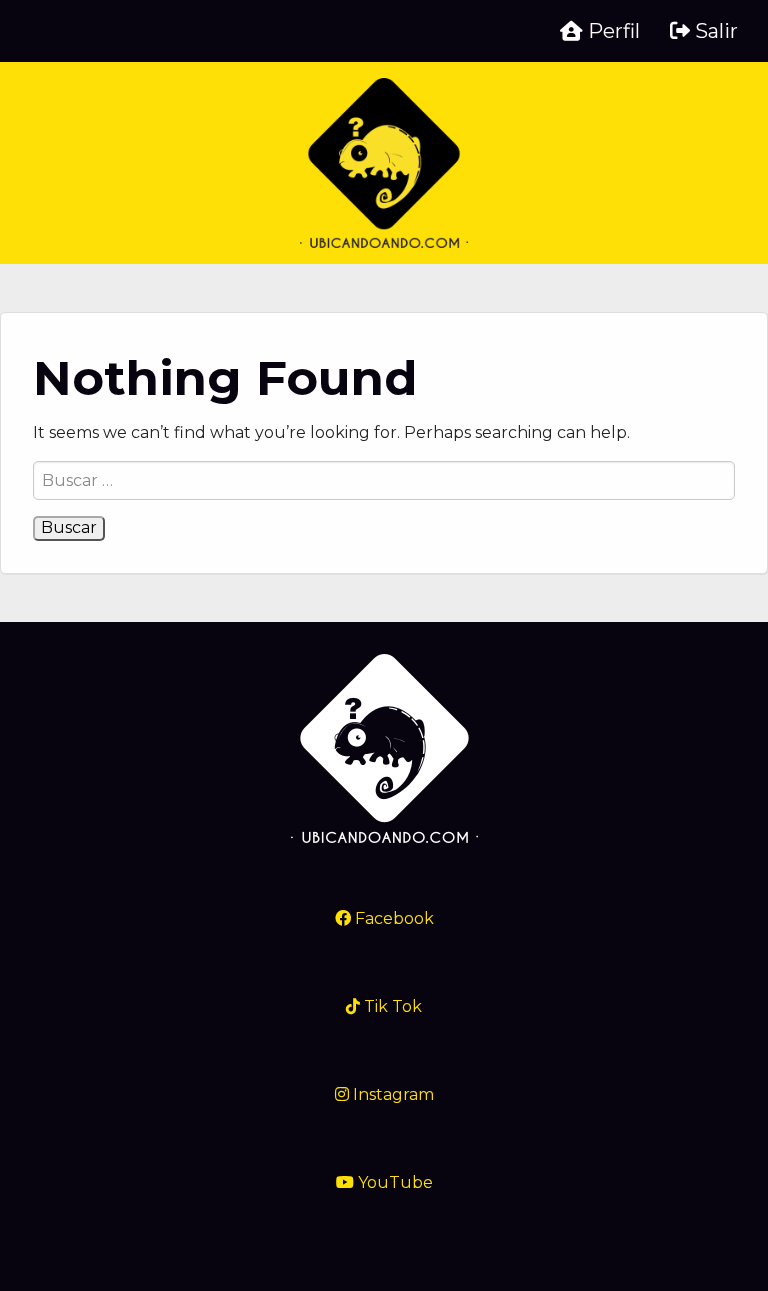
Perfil (611, 31)
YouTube (393, 1182)
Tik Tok (391, 1006)
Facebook (392, 918)
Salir (714, 31)
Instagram (391, 1094)
